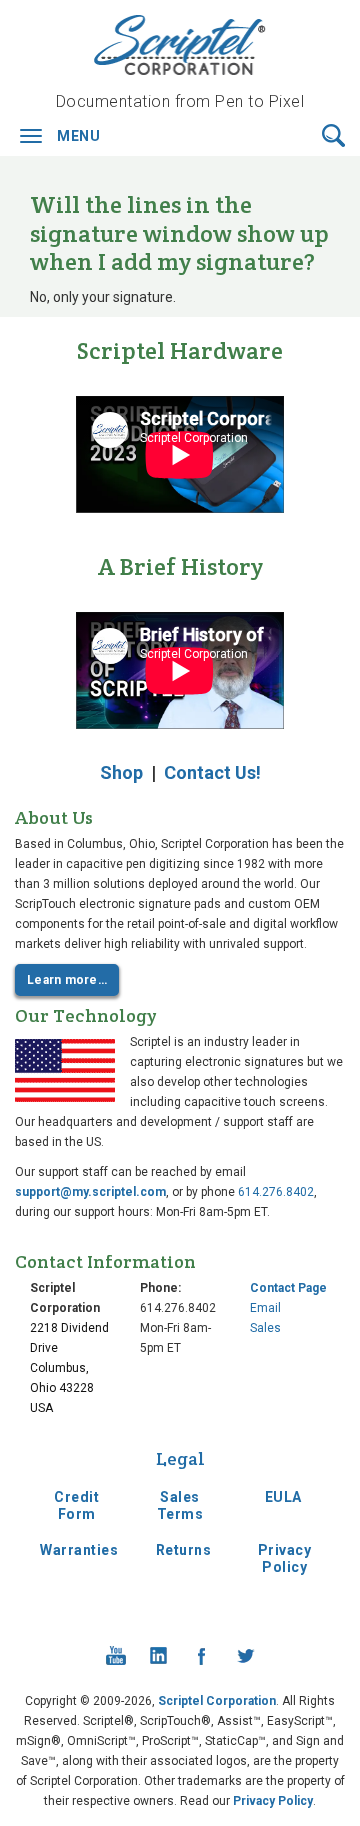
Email (265, 1308)
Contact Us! (212, 772)
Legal (180, 1458)
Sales (265, 1328)
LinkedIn (159, 1656)
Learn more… (67, 980)
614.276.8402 (276, 1192)
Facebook (202, 1656)
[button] (333, 134)
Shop (121, 772)
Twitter (245, 1656)
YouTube (116, 1656)
